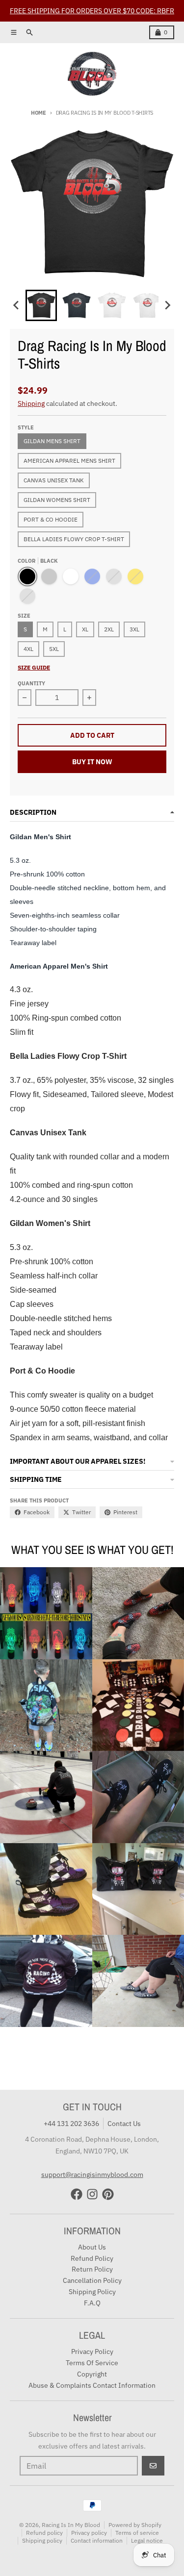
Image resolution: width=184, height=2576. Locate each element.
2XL (109, 629)
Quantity (31, 683)
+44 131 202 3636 (71, 2124)
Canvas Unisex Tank (54, 480)
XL (85, 629)
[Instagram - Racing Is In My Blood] (92, 2194)
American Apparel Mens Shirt (69, 461)
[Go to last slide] (17, 305)
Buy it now (92, 762)
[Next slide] (167, 305)
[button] (41, 305)
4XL (28, 649)
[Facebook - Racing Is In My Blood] (77, 2194)
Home (39, 113)
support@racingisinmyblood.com (92, 2175)
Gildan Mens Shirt (52, 441)
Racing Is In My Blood (71, 2525)
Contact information (97, 2540)
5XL (54, 649)
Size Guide (34, 667)
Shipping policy (42, 2540)
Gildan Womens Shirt (57, 500)
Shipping (31, 403)
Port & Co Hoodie (51, 519)
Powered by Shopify (135, 2525)
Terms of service (137, 2533)
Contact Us (124, 2124)
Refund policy (44, 2533)
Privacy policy (89, 2533)
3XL (134, 629)
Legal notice (147, 2540)
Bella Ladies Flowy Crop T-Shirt (74, 539)
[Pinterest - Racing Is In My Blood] (108, 2194)
